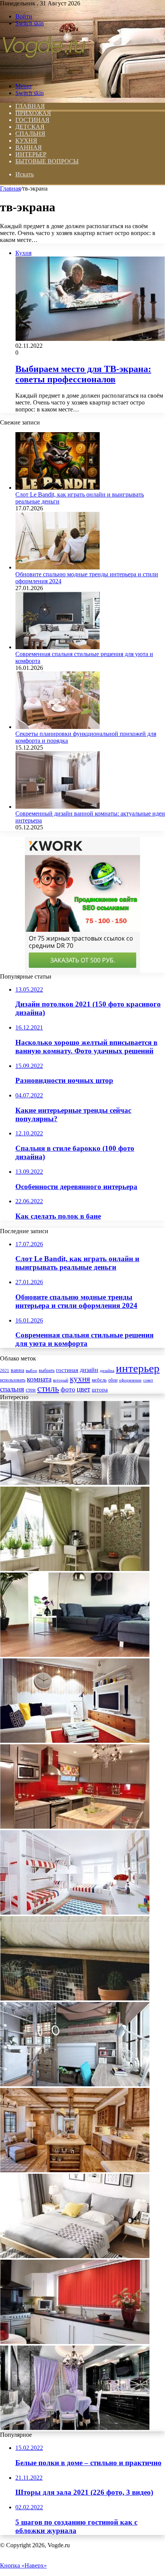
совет (148, 1380)
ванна (17, 1370)
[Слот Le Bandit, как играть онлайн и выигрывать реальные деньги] (58, 488)
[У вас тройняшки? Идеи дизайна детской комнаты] (75, 1912)
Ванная (29, 147)
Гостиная (32, 120)
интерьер (138, 1368)
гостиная (67, 1370)
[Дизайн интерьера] (44, 73)
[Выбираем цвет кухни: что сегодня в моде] (75, 1827)
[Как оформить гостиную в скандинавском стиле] (75, 1741)
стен (31, 1390)
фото (68, 1389)
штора (100, 1390)
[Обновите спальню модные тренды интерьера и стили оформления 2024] (58, 567)
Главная (10, 188)
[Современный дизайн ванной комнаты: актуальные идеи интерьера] (58, 807)
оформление (130, 1380)
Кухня (26, 141)
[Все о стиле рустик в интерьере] (75, 2170)
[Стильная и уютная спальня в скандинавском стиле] (75, 2256)
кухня (80, 1379)
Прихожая (33, 113)
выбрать (47, 1370)
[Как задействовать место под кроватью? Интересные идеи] (75, 1998)
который (61, 1380)
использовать (13, 1380)
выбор (31, 1370)
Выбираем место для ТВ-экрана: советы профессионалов (83, 374)
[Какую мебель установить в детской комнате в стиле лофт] (75, 2084)
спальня (12, 1389)
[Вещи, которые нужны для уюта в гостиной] (75, 1483)
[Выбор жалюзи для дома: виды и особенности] (75, 2342)
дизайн (89, 1370)
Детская (30, 127)
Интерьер (31, 154)
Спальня (30, 134)
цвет (83, 1389)
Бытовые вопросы (47, 161)
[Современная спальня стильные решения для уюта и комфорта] (58, 647)
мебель (99, 1380)
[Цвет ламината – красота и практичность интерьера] (75, 1655)
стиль (48, 1388)
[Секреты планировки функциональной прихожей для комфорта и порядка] (58, 727)
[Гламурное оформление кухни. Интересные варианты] (75, 2428)
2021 (5, 1370)
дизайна (107, 1370)
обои (113, 1380)
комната (39, 1379)
